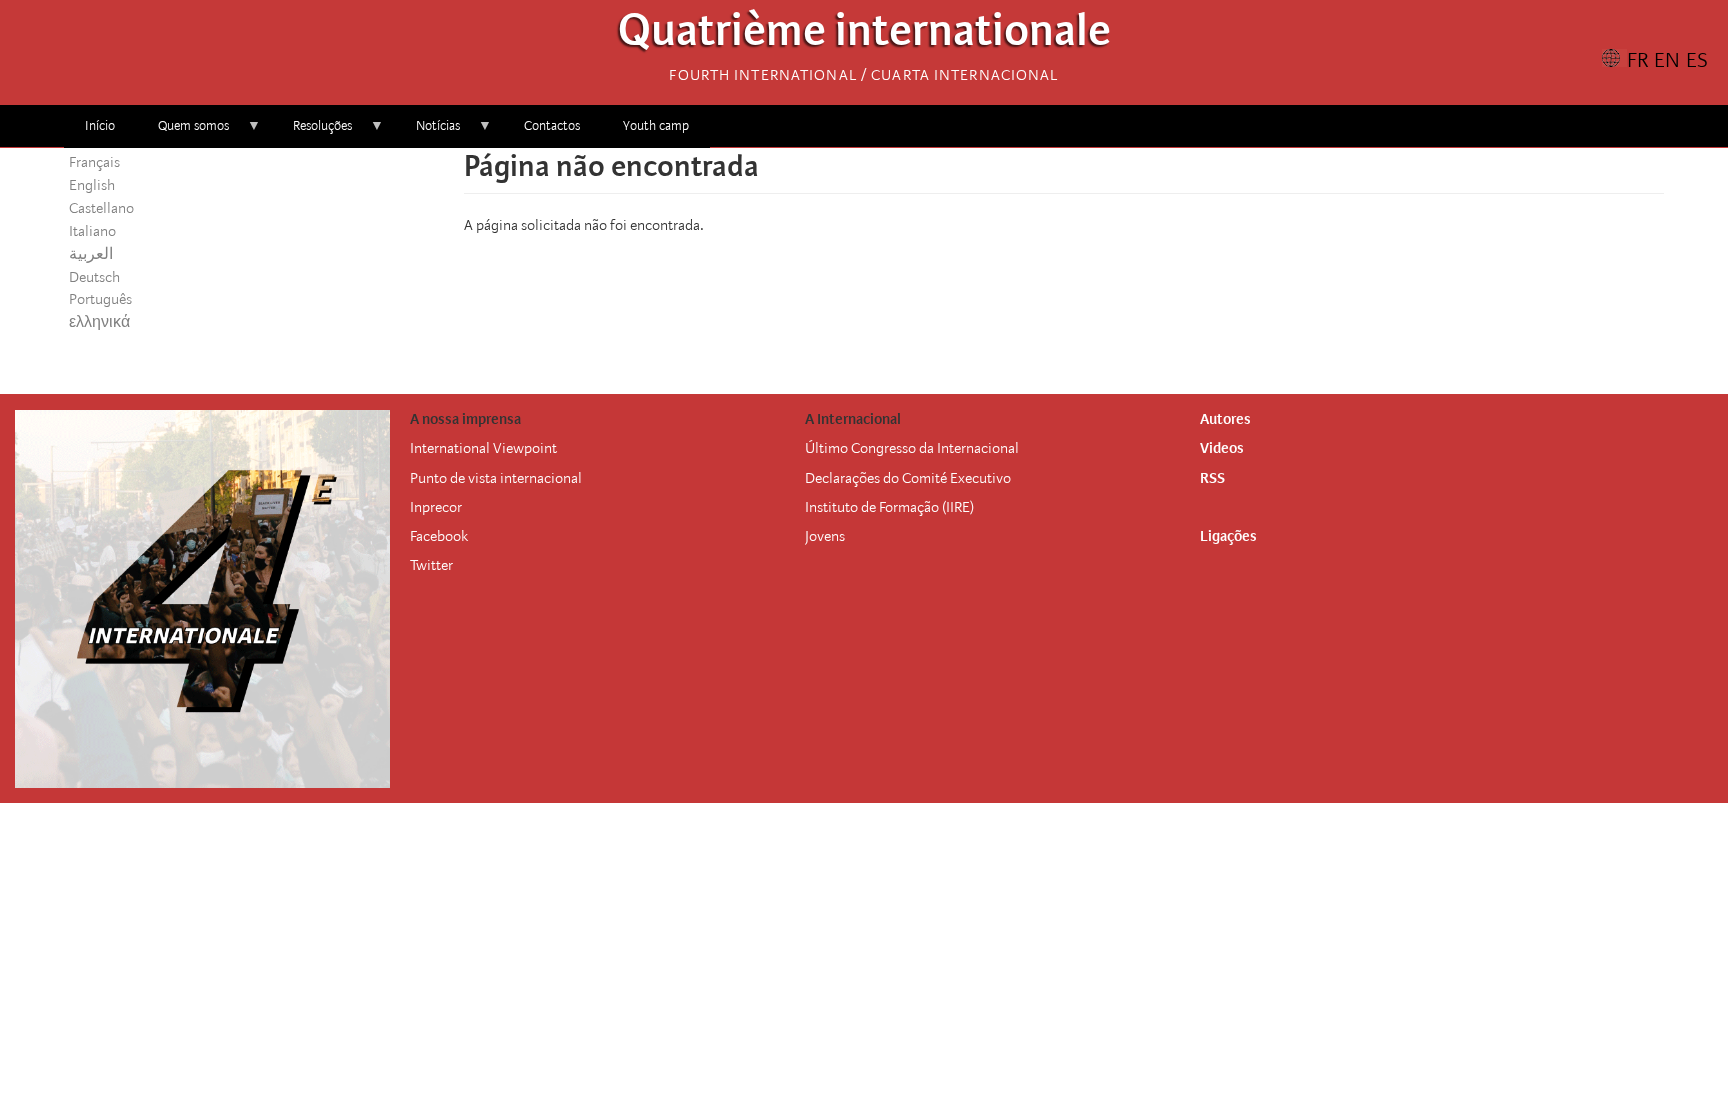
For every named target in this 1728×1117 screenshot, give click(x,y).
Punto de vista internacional (496, 478)
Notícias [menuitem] (427, 132)
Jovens (825, 536)
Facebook (439, 536)
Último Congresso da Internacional (912, 448)
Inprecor (436, 507)
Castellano (101, 208)
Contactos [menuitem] (552, 125)
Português (100, 299)
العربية (91, 254)
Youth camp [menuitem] (656, 125)
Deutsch (94, 277)
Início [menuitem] (100, 125)
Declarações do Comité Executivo (908, 478)
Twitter (431, 565)
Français (94, 162)
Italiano (92, 231)
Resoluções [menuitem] (312, 132)
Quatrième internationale (864, 35)
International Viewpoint (483, 448)
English (92, 185)
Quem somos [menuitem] (183, 132)
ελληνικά (99, 322)
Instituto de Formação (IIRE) (889, 507)
